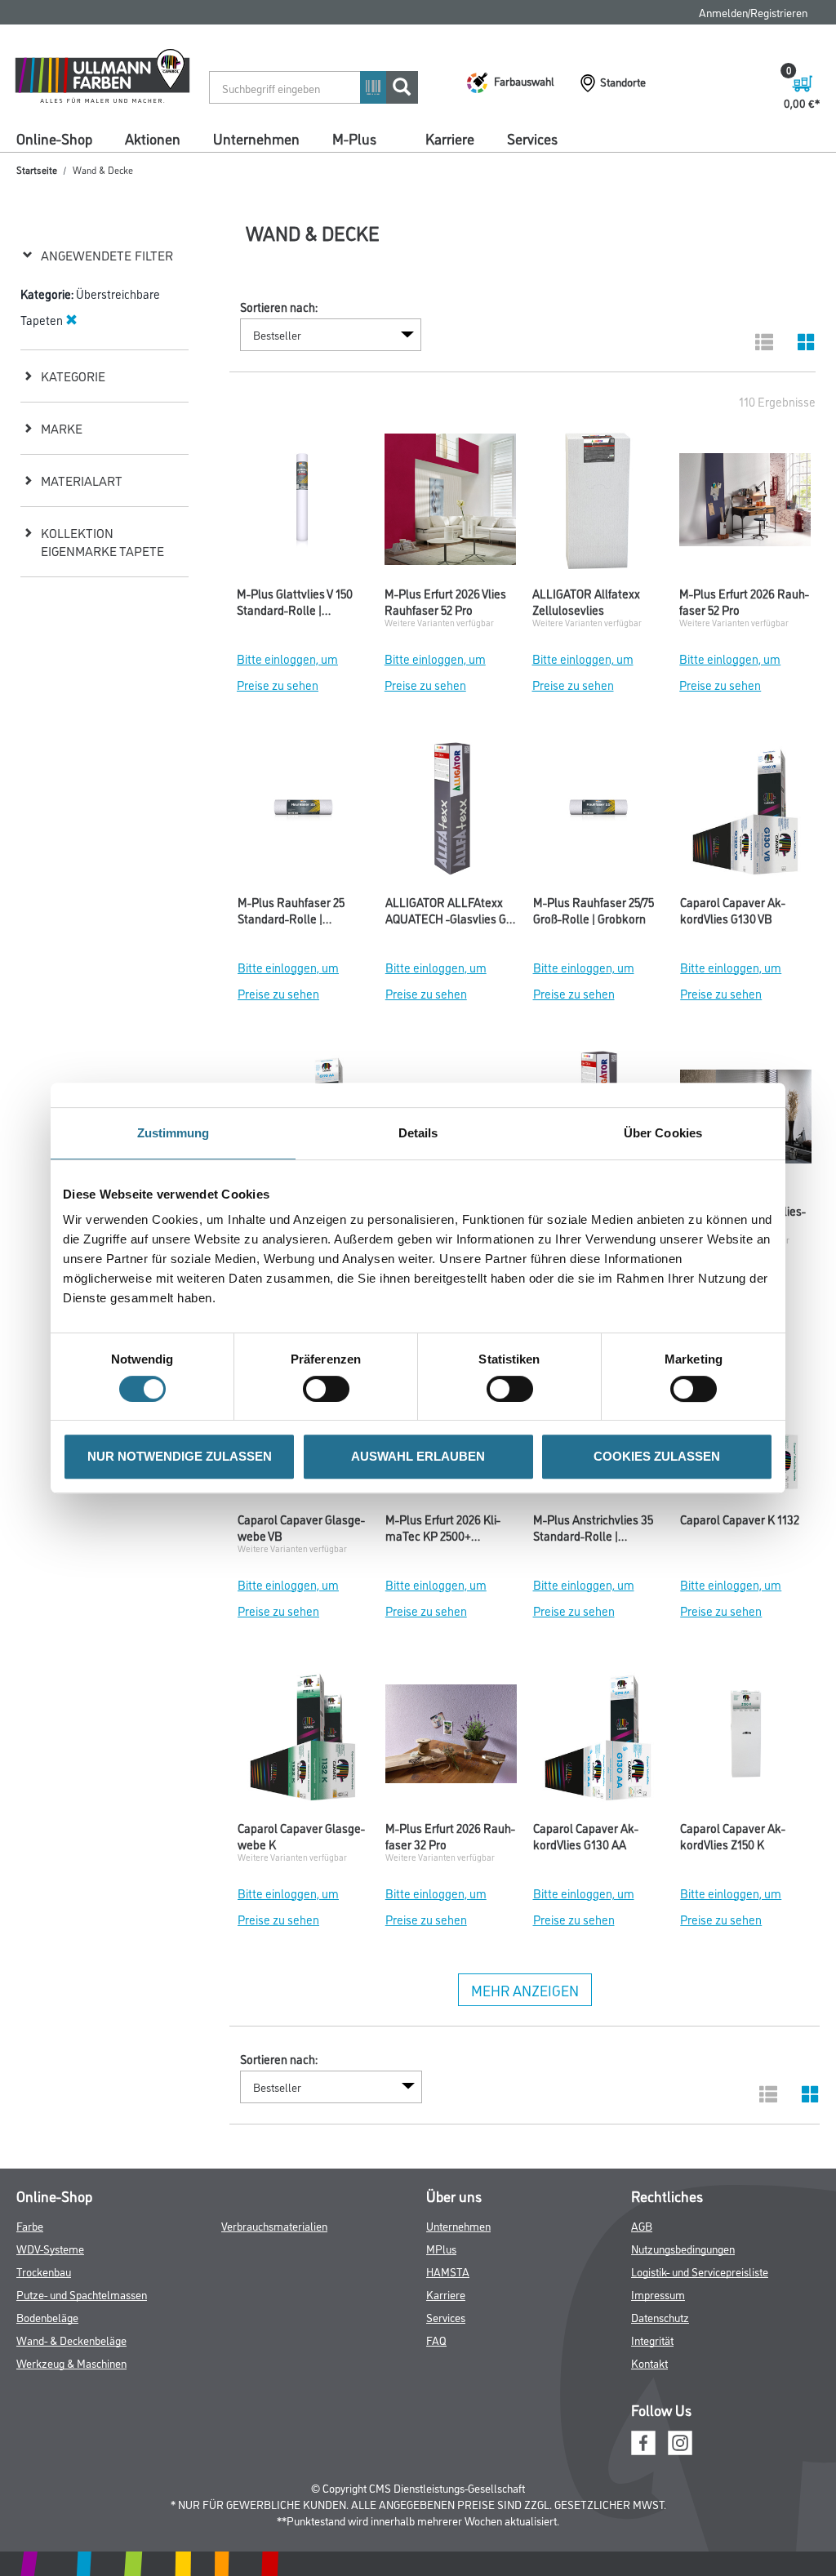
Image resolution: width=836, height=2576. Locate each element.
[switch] (330, 1389)
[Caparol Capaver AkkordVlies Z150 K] (746, 1738)
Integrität (652, 2340)
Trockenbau (44, 2271)
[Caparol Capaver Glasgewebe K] (303, 1738)
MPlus (441, 2248)
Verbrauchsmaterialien (274, 2225)
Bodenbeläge (47, 2317)
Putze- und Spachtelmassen (82, 2294)
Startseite (37, 169)
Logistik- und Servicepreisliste (700, 2271)
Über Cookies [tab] (663, 1133)
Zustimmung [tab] (173, 1133)
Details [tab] (418, 1133)
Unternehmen (256, 138)
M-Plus (354, 138)
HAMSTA (448, 2271)
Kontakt (649, 2362)
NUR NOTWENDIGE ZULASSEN (180, 1456)
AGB (642, 2225)
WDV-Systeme (50, 2248)
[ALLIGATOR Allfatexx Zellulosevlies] (598, 504)
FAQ (436, 2340)
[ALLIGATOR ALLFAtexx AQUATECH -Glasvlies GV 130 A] (451, 812)
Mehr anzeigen (525, 1990)
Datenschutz (660, 2317)
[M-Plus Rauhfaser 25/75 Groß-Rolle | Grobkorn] (599, 812)
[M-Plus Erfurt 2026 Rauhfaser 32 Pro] (451, 1738)
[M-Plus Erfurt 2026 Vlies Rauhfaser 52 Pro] (450, 504)
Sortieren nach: (279, 307)
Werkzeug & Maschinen (71, 2362)
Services (532, 138)
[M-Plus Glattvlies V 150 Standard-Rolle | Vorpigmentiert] (302, 504)
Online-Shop (54, 138)
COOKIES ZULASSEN (657, 1456)
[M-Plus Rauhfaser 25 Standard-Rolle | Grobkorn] (303, 812)
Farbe (30, 2225)
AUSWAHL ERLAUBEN (418, 1456)
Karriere (450, 138)
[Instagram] (680, 2441)
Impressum (658, 2294)
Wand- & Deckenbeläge (71, 2340)
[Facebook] (643, 2441)
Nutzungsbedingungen (683, 2248)
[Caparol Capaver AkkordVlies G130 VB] (746, 812)
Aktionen (153, 138)
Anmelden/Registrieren (753, 12)
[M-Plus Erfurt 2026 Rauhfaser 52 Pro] (745, 504)
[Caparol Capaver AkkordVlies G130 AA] (599, 1738)
